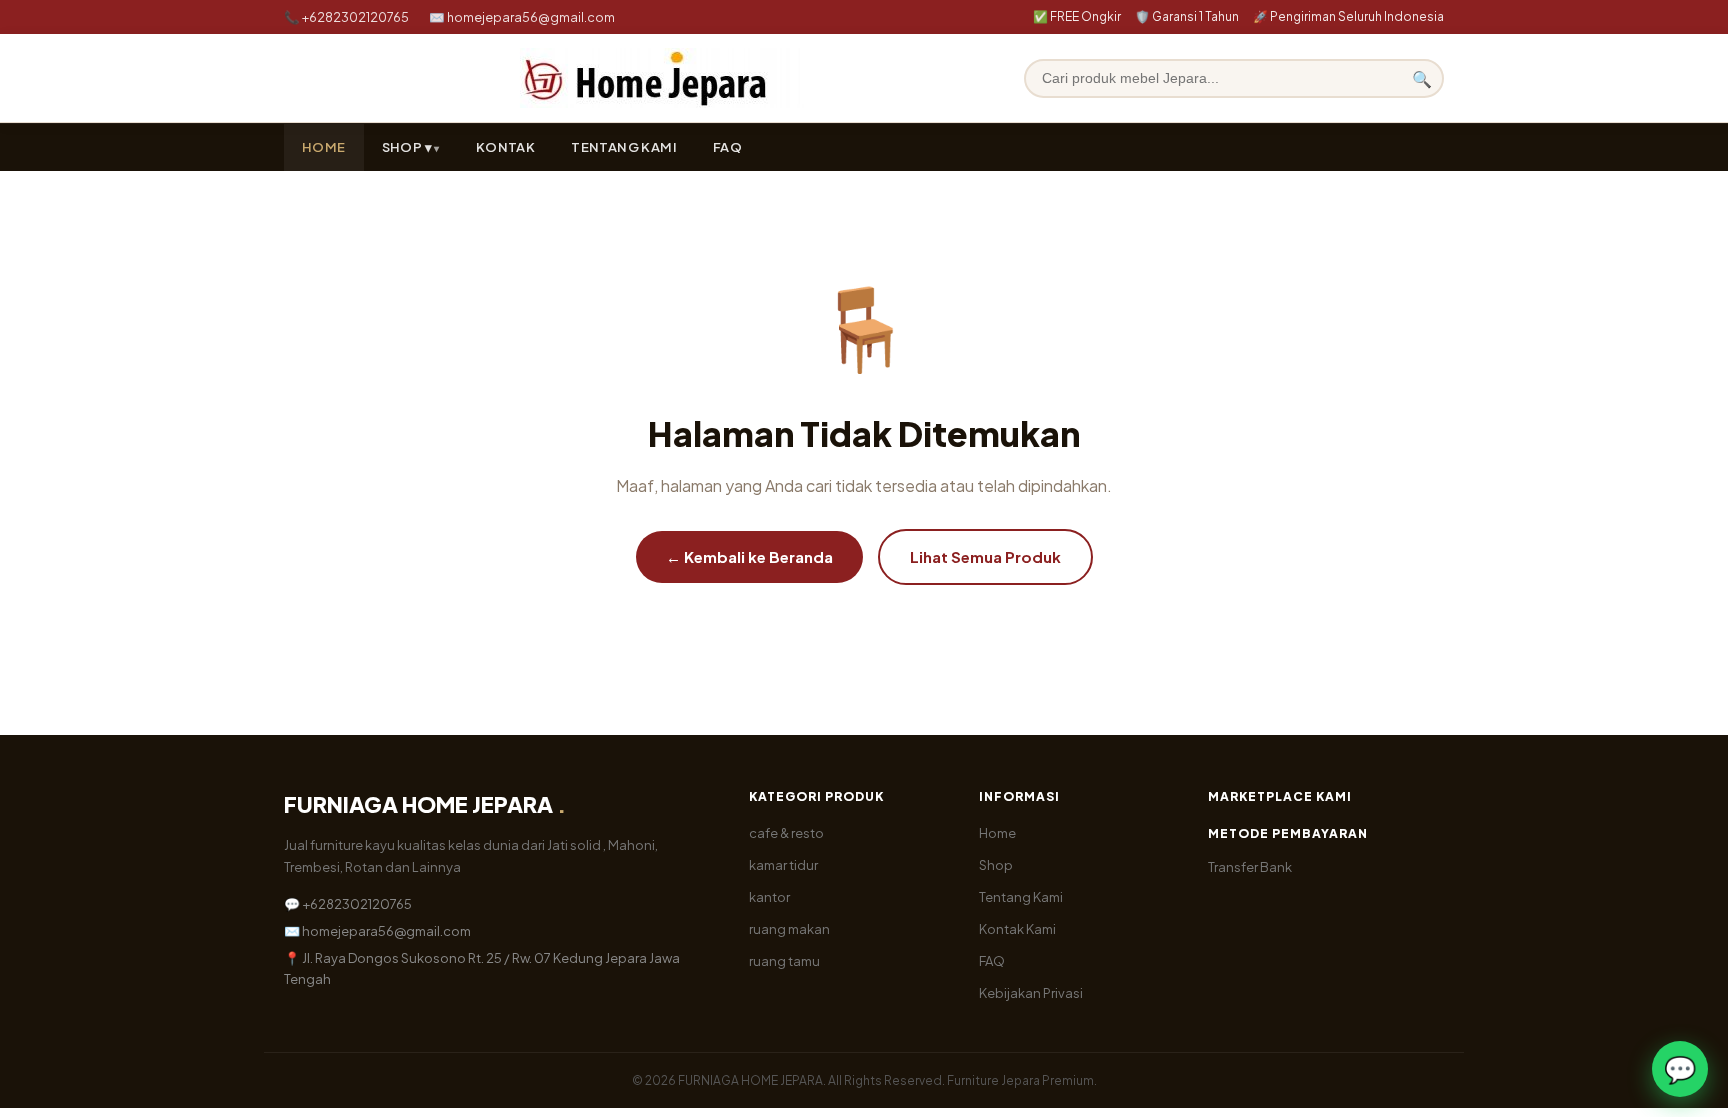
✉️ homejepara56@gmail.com (522, 17)
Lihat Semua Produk (985, 556)
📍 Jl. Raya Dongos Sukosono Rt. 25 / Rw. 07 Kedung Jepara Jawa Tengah (482, 968)
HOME (324, 147)
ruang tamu (784, 961)
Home (997, 833)
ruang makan (789, 929)
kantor (769, 897)
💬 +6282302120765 (348, 904)
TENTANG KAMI (624, 147)
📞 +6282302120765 (346, 17)
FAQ (727, 147)
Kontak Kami (1017, 929)
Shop (996, 865)
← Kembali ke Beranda (749, 556)
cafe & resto (786, 833)
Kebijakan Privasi (1031, 993)
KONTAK (505, 147)
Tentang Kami (1021, 897)
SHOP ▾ (407, 147)
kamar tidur (783, 865)
